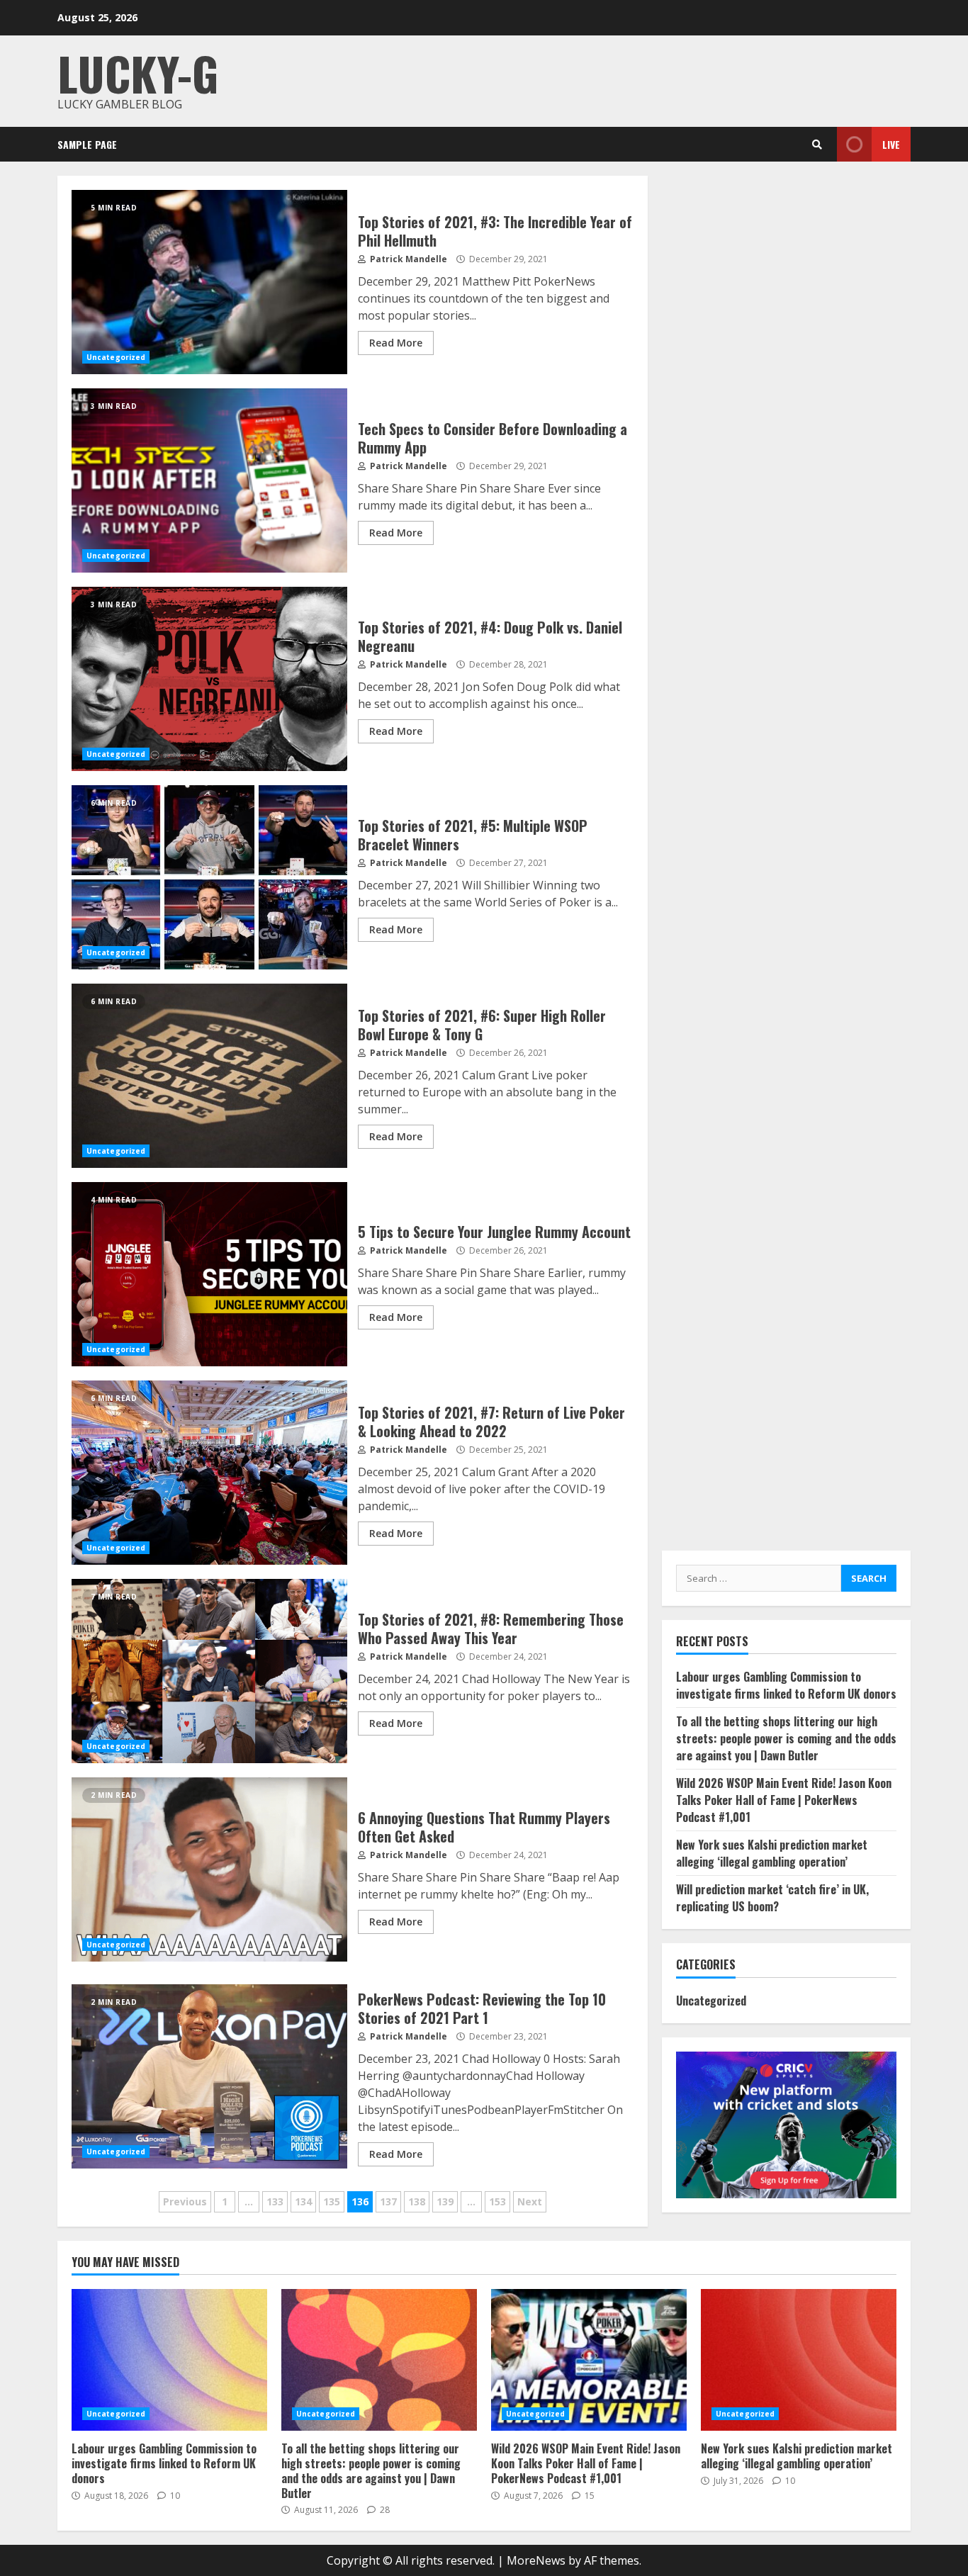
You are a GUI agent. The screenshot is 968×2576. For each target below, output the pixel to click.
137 (388, 2201)
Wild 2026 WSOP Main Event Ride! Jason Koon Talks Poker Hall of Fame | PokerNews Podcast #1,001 (784, 1800)
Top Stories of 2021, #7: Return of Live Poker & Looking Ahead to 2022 (209, 1473)
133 (275, 2201)
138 (417, 2201)
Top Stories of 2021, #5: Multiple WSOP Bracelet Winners (209, 877)
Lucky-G (138, 73)
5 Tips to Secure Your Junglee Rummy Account (209, 1274)
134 (303, 2201)
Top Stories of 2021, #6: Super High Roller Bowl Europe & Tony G (209, 1076)
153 (497, 2201)
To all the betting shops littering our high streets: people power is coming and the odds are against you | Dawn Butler (786, 1738)
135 (332, 2201)
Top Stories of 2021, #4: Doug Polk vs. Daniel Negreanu (209, 679)
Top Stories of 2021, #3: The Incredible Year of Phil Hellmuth (209, 282)
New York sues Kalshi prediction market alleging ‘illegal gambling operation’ (772, 1853)
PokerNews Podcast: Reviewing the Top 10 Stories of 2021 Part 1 (209, 2076)
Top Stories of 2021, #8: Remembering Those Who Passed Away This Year (209, 1671)
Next (530, 2201)
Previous (185, 2201)
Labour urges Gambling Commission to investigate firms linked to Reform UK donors (786, 1685)
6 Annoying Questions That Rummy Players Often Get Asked (209, 1869)
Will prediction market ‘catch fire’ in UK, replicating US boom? (772, 1898)
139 (445, 2201)
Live (891, 144)
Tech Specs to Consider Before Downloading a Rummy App (209, 480)
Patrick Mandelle (407, 259)
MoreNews (536, 2560)
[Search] (817, 145)
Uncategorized (116, 357)
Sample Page (87, 144)
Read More (396, 343)
